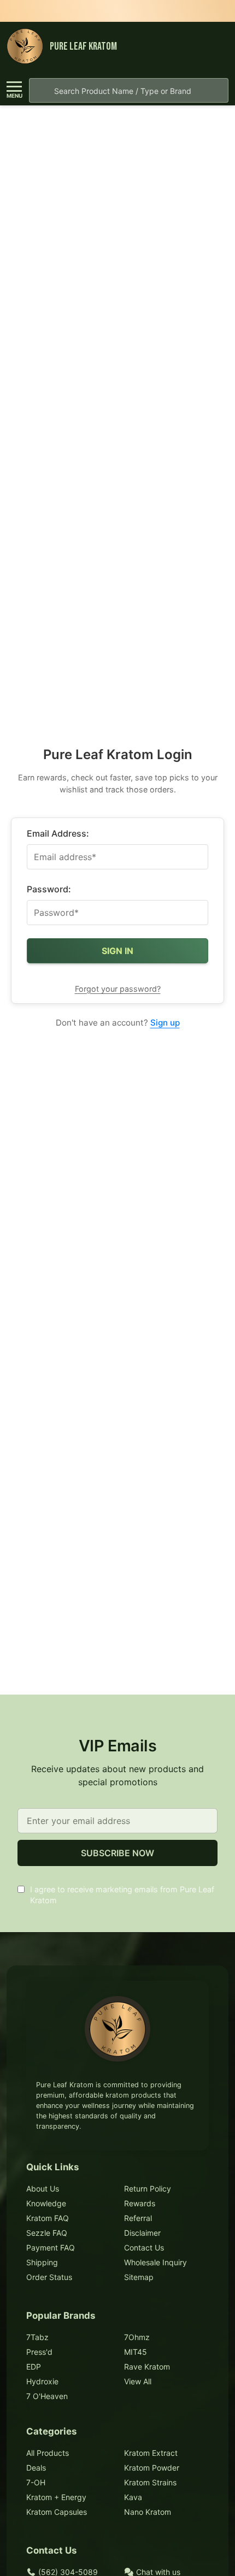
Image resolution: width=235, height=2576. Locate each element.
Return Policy (148, 2189)
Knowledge (46, 2203)
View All (138, 2381)
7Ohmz (137, 2337)
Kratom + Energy (56, 2497)
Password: (49, 889)
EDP (34, 2367)
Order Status (49, 2277)
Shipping (42, 2262)
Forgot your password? (118, 989)
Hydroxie (42, 2381)
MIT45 (136, 2352)
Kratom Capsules (57, 2512)
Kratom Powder (152, 2468)
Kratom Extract (151, 2453)
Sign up (165, 1023)
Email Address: (58, 833)
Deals (36, 2468)
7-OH (36, 2482)
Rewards (140, 2203)
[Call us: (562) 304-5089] (197, 47)
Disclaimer (142, 2233)
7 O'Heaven (47, 2396)
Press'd (39, 2352)
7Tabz (37, 2337)
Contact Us (144, 2248)
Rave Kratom (147, 2367)
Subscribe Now (117, 1853)
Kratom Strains (150, 2482)
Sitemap (139, 2277)
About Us (43, 2189)
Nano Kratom (148, 2512)
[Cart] (218, 47)
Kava (133, 2497)
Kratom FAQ (48, 2218)
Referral (138, 2218)
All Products (48, 2453)
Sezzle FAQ (47, 2233)
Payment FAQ (51, 2248)
